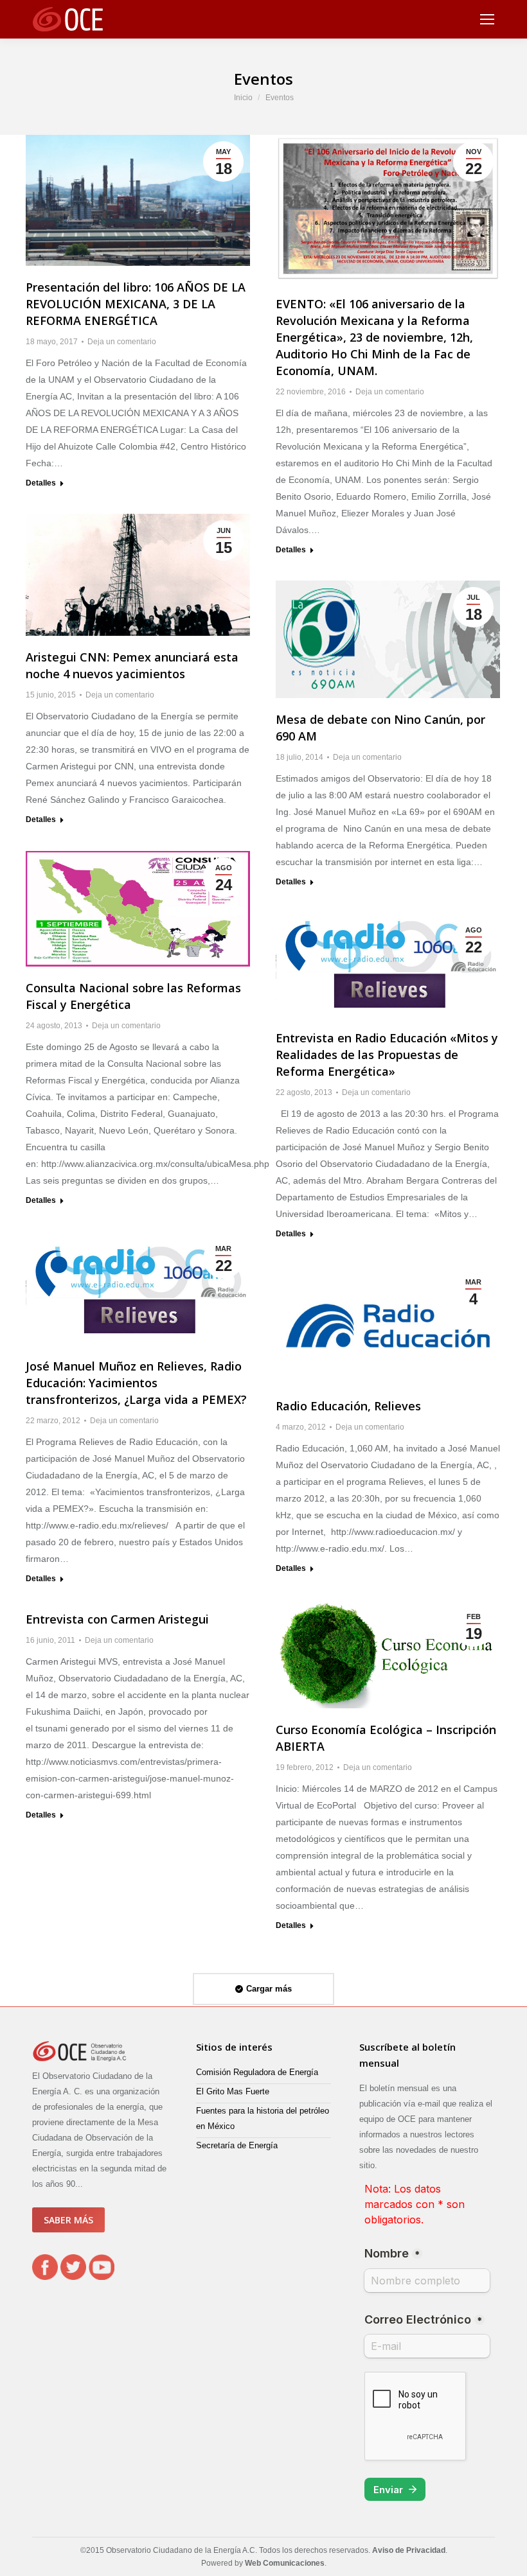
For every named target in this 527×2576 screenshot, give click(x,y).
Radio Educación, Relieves (348, 1406)
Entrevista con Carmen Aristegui (117, 1619)
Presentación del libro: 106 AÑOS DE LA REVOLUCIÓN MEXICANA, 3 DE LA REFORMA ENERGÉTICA (136, 304)
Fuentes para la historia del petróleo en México (263, 2118)
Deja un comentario (122, 342)
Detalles (41, 483)
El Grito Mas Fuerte (233, 2091)
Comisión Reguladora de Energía (257, 2072)
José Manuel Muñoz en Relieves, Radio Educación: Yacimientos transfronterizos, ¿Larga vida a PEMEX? (136, 1383)
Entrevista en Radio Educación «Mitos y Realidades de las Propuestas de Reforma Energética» (387, 1055)
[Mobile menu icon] (487, 19)
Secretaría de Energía (237, 2145)
